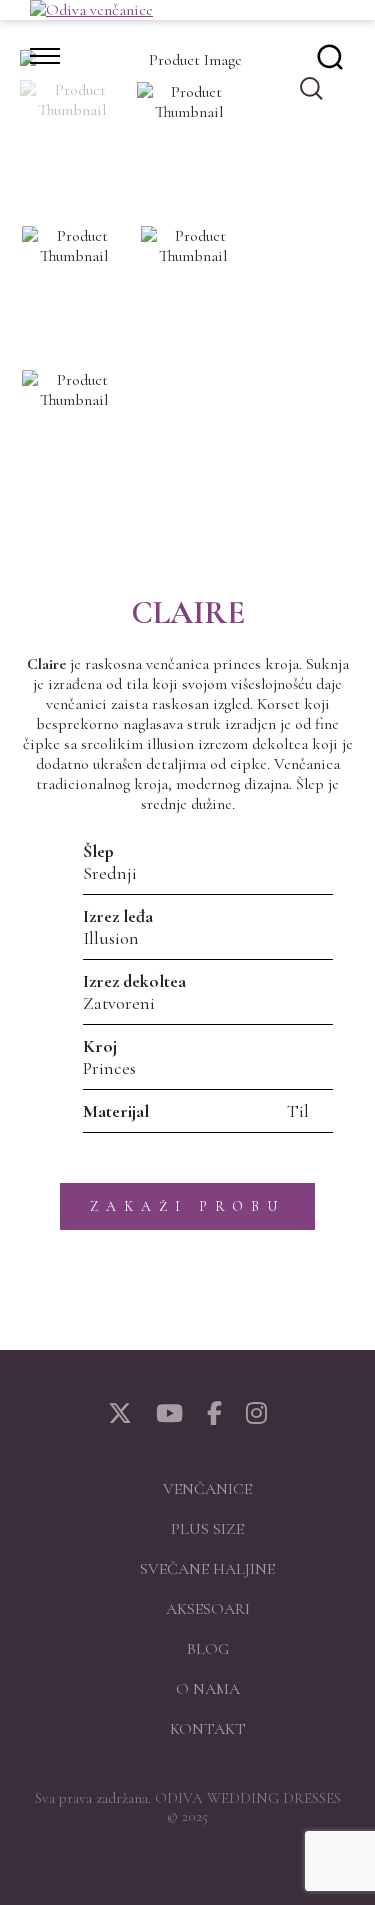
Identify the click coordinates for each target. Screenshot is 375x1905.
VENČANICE (207, 1489)
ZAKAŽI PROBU (187, 1206)
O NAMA (208, 1689)
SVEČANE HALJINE (207, 1569)
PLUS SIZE (207, 1529)
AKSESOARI (208, 1609)
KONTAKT (208, 1729)
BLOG (208, 1649)
